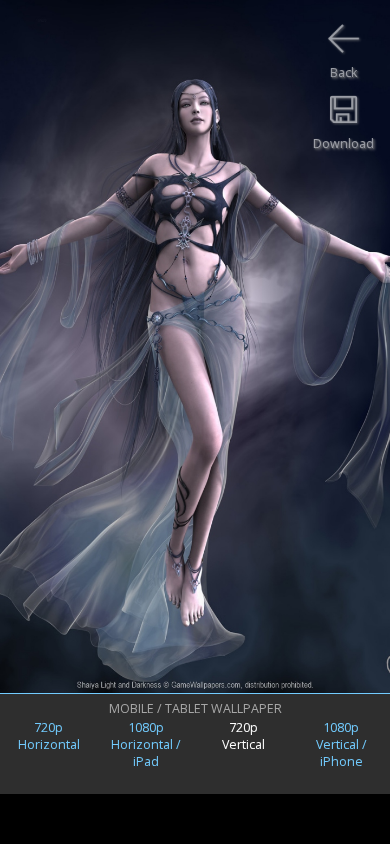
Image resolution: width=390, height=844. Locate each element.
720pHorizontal (49, 736)
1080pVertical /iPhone (341, 744)
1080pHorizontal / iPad (146, 744)
